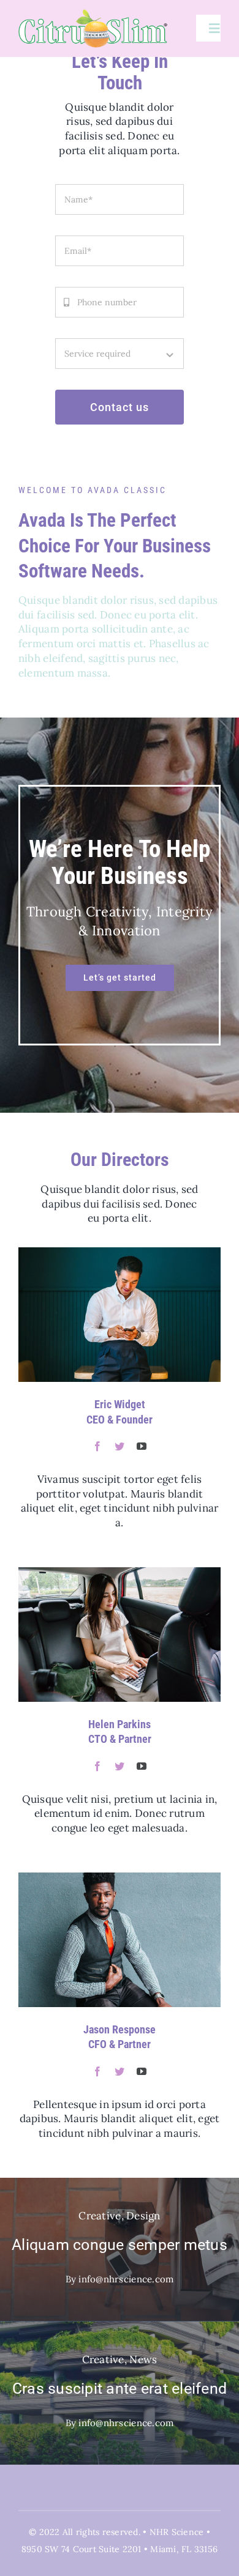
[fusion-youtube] (142, 1446)
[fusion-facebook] (97, 1446)
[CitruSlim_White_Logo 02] (93, 14)
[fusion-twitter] (120, 1446)
